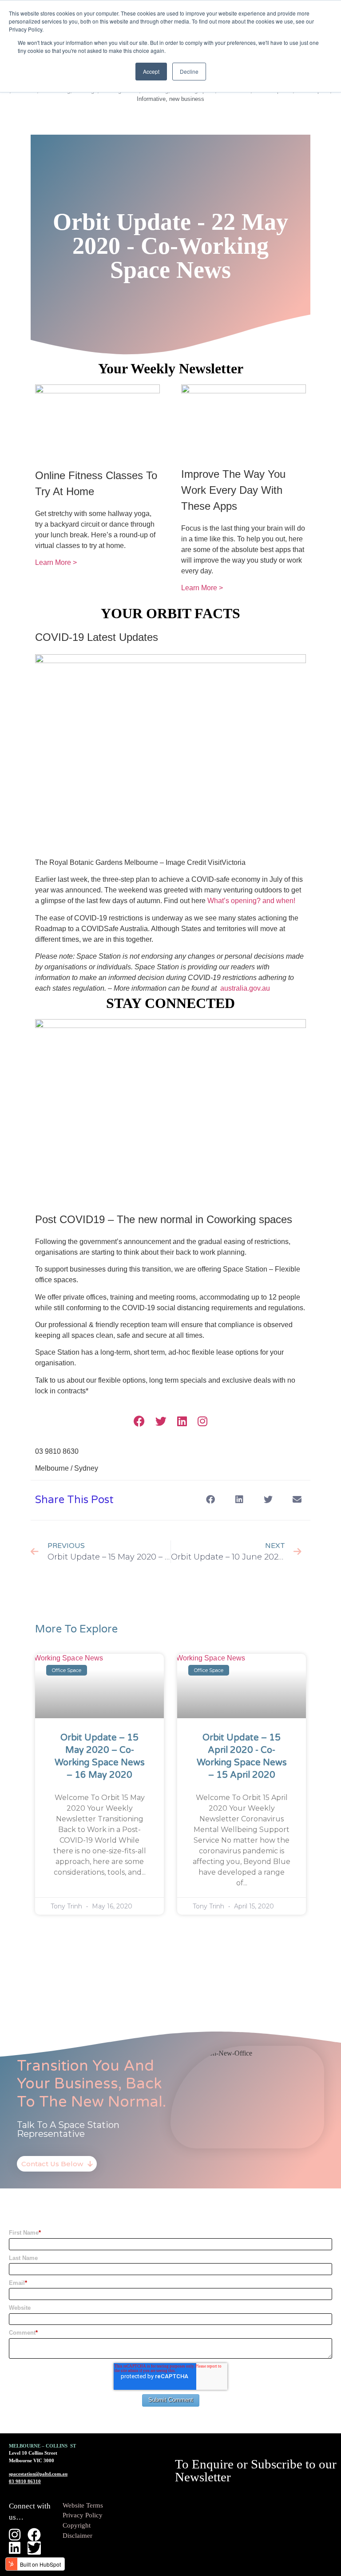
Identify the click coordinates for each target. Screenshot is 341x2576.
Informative (151, 99)
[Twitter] (161, 1421)
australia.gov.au (245, 988)
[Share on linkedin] (239, 1499)
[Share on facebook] (210, 1499)
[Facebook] (139, 1421)
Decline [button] (189, 71)
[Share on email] (297, 1499)
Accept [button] (151, 71)
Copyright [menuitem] (77, 2525)
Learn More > (56, 562)
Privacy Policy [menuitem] (83, 2515)
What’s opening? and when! (251, 901)
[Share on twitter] (268, 1499)
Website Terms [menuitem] (83, 2505)
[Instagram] (202, 1421)
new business (187, 99)
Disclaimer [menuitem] (77, 2536)
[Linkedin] (182, 1421)
